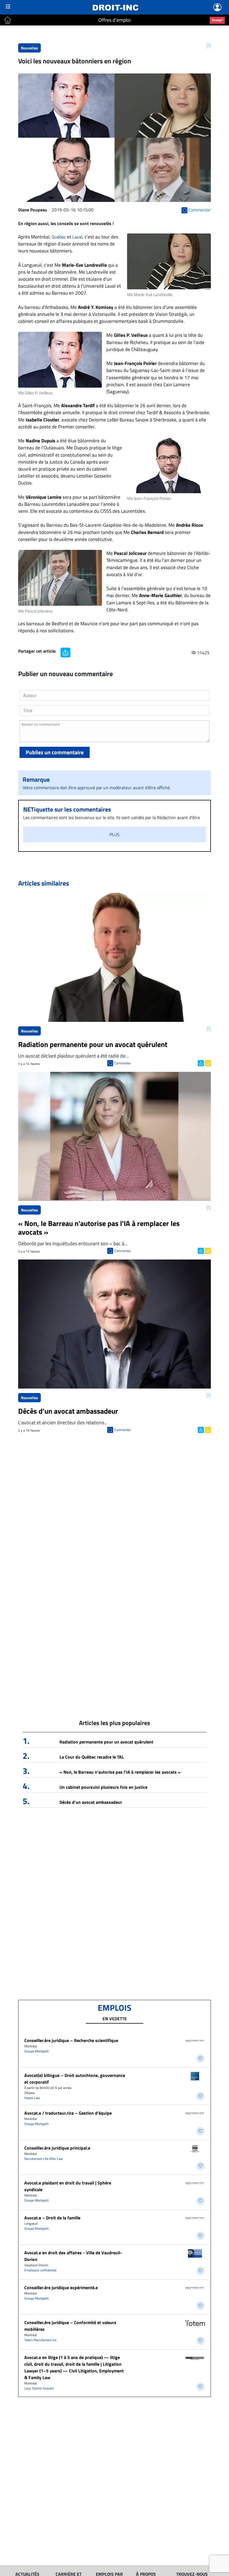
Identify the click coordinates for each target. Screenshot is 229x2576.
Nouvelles (29, 48)
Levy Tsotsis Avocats (39, 2388)
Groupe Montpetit (36, 2051)
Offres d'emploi (115, 20)
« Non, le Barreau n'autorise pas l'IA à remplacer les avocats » (120, 1772)
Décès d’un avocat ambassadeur (91, 1802)
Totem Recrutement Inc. (41, 2340)
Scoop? (217, 20)
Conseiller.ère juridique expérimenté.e (61, 2288)
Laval (77, 237)
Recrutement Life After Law (44, 2159)
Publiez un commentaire (55, 752)
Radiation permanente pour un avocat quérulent (106, 1742)
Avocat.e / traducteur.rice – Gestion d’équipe (68, 2113)
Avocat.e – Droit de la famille (52, 2218)
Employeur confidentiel (40, 2270)
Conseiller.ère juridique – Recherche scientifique (71, 2040)
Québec (58, 237)
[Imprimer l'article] (207, 1063)
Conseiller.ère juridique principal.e (57, 2148)
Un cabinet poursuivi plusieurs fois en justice (103, 1787)
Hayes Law (32, 2098)
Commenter (122, 1063)
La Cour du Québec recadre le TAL (92, 1757)
